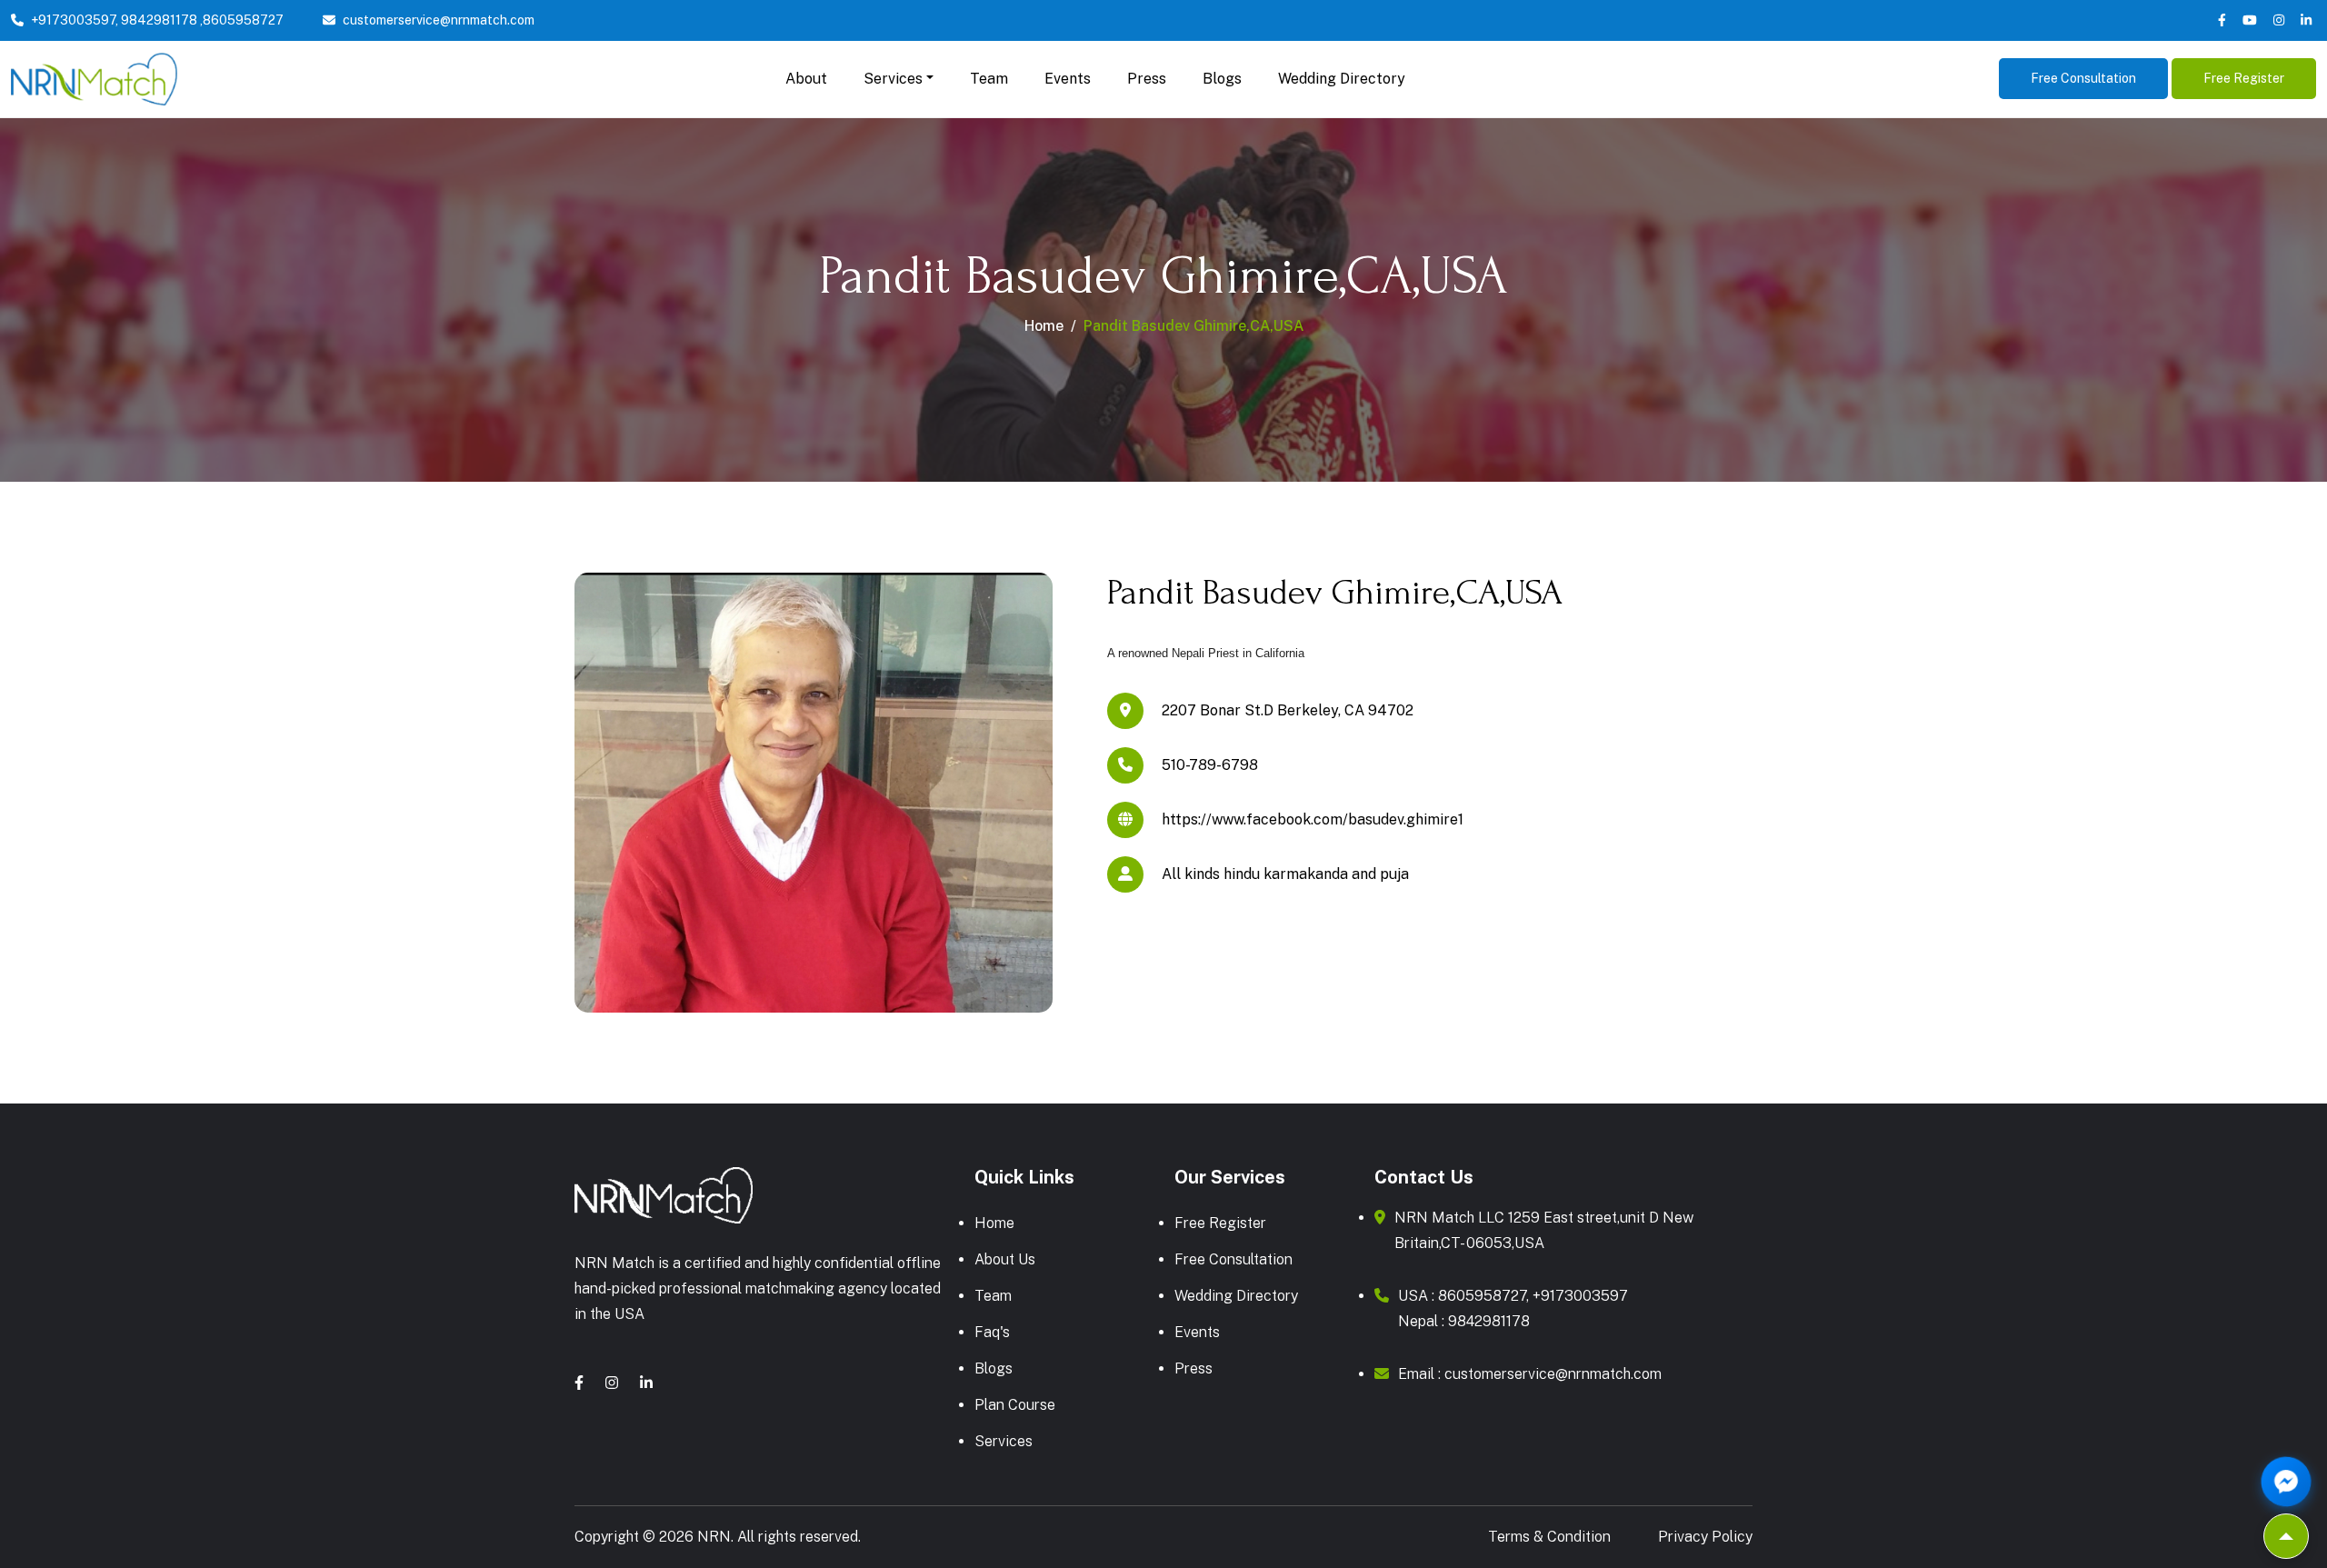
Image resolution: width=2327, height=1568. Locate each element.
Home (1044, 326)
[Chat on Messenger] (2287, 1482)
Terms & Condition (1549, 1537)
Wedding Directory (1342, 79)
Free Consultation (2083, 78)
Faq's (992, 1332)
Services (1004, 1441)
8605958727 (243, 20)
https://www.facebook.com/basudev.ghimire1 (1313, 819)
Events (1068, 79)
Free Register (2244, 78)
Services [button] (893, 79)
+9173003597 (73, 20)
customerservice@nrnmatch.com (439, 20)
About (806, 79)
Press (1147, 79)
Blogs (1222, 79)
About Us (1005, 1259)
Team (989, 79)
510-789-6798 (1210, 765)
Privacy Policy (1705, 1537)
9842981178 (159, 20)
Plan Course (1015, 1405)
